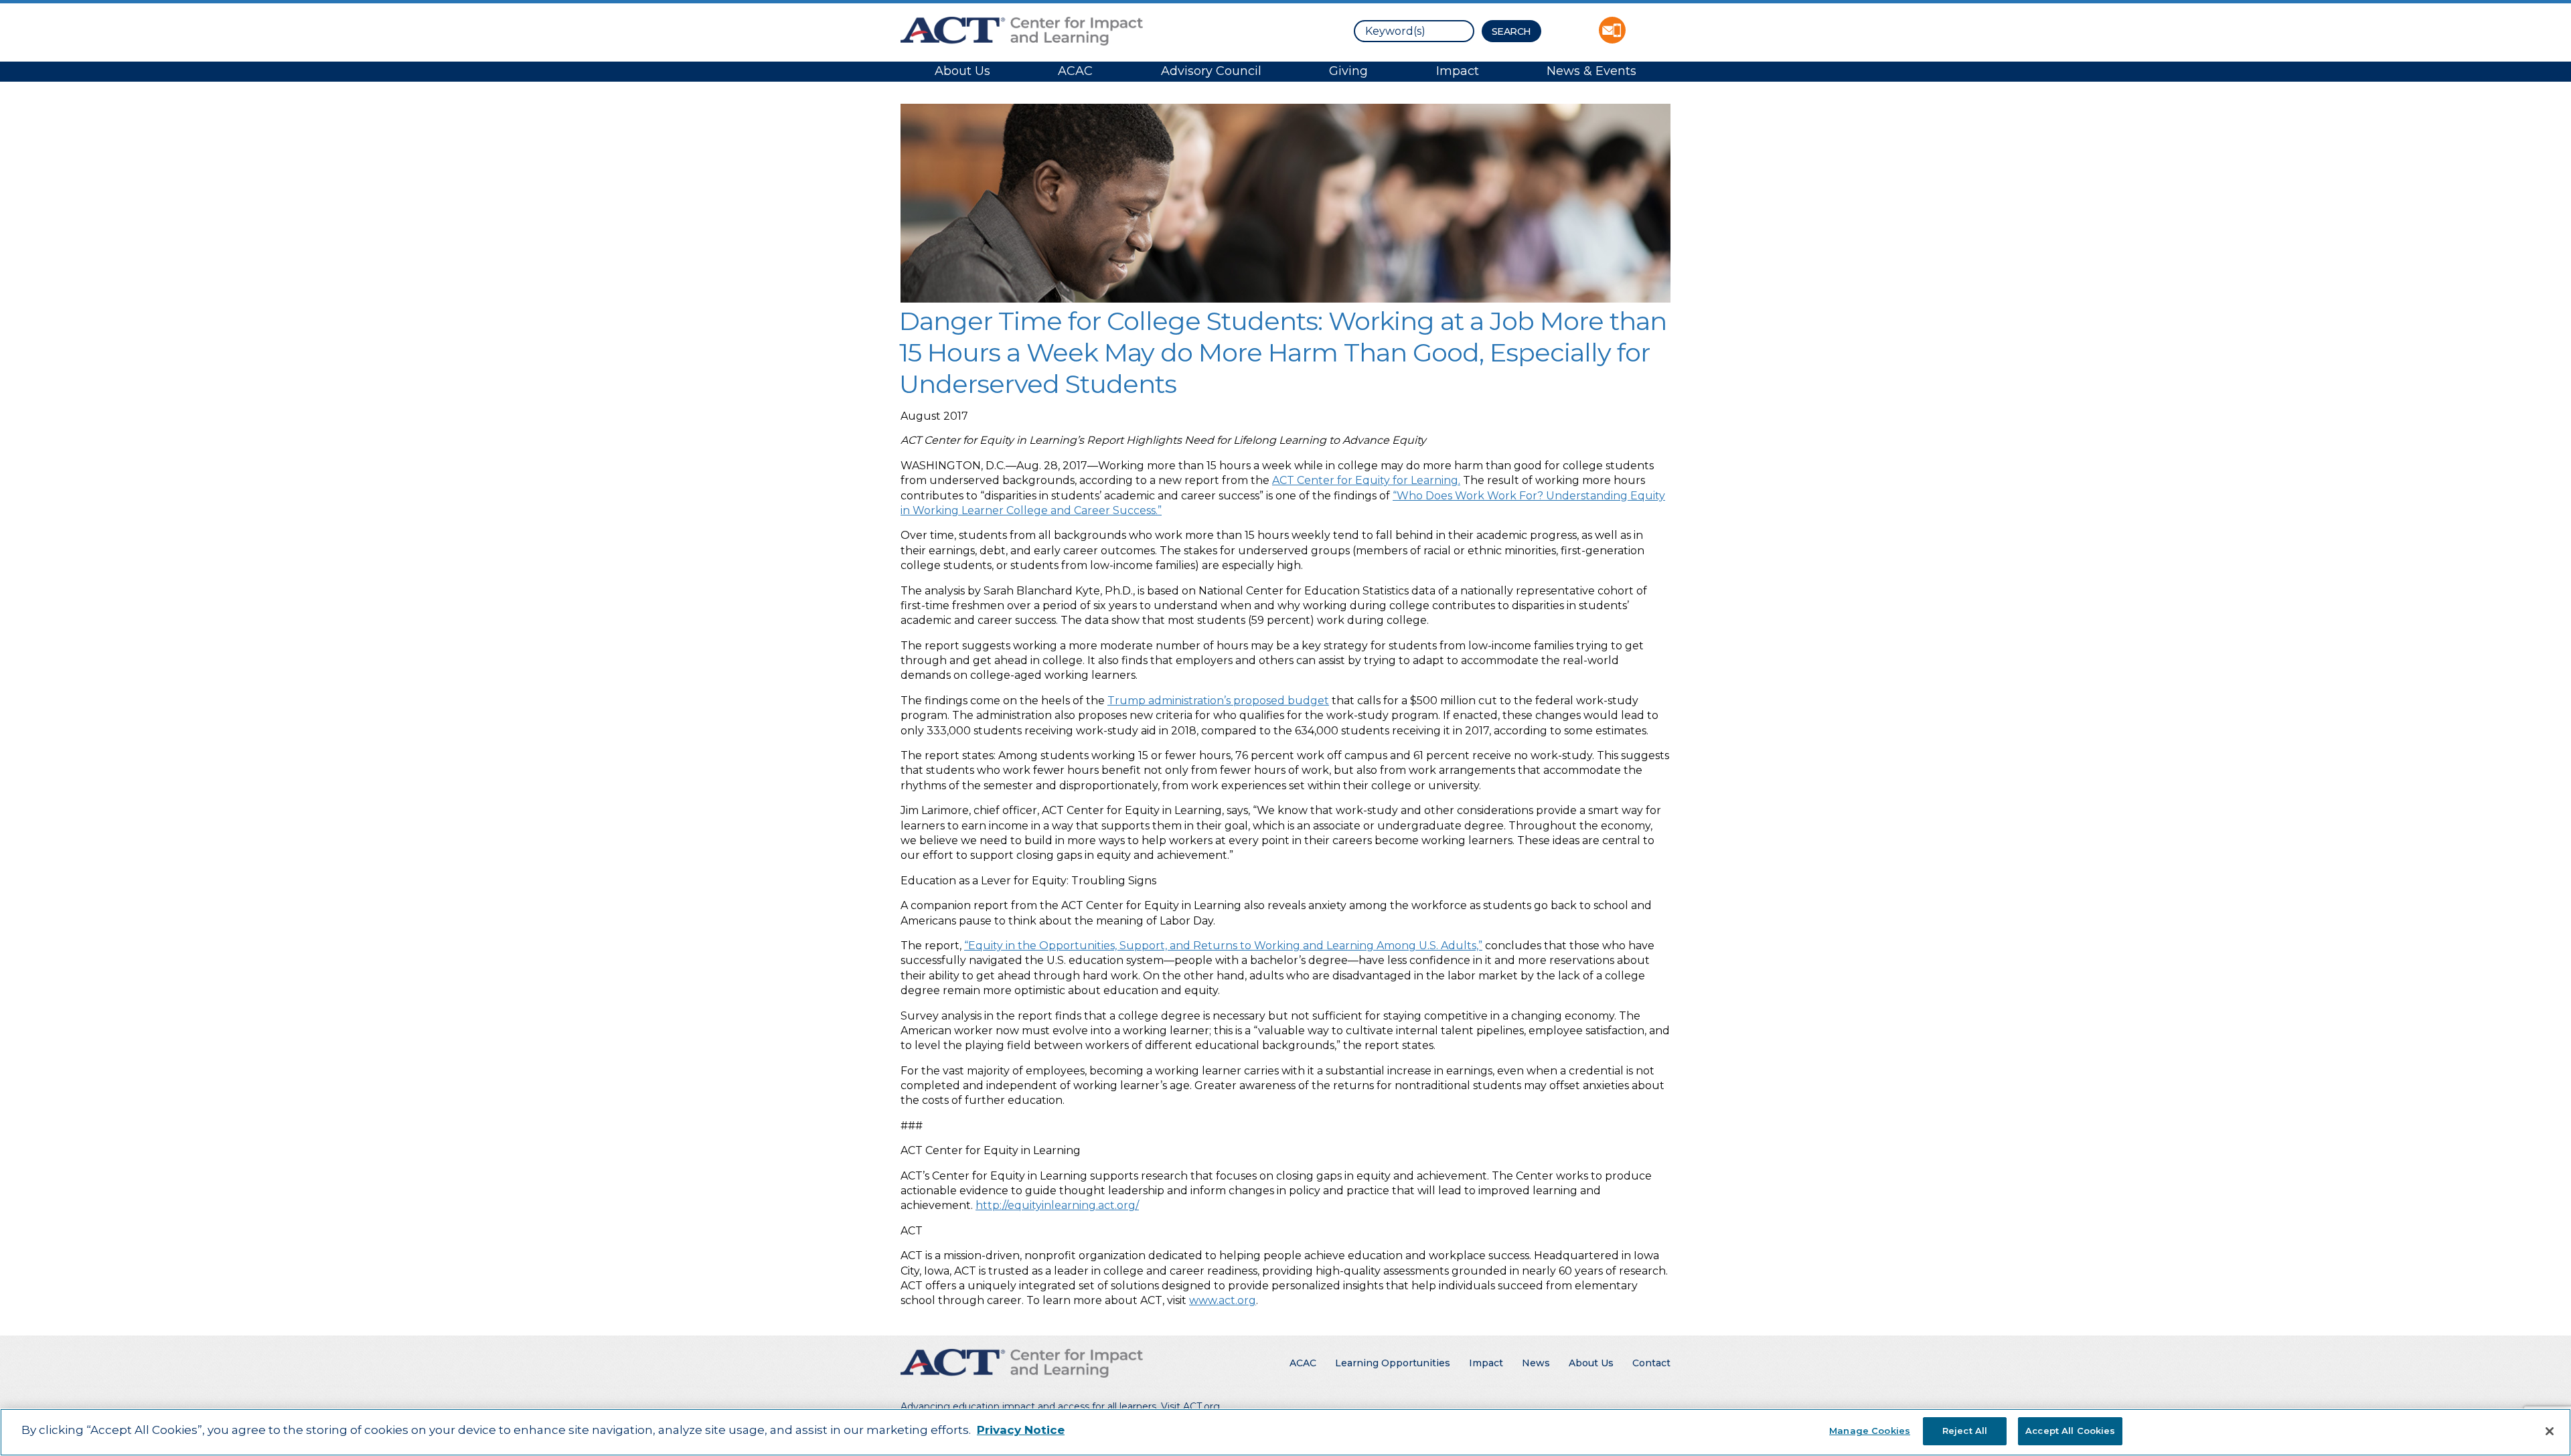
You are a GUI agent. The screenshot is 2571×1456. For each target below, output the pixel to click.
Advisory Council (1211, 71)
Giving (1348, 71)
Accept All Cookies (2070, 1431)
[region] (1285, 1432)
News (1536, 1363)
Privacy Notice (1021, 1430)
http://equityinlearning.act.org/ (1057, 1205)
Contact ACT (1612, 30)
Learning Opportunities (1393, 1363)
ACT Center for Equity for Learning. (1366, 480)
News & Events (1591, 71)
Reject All (1965, 1431)
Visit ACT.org (1190, 1406)
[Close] (2550, 1431)
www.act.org (1223, 1300)
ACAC (1075, 71)
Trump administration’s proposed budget (1218, 701)
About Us (962, 71)
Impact (1458, 71)
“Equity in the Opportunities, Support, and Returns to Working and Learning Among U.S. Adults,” (1223, 946)
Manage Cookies (1870, 1431)
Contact (1651, 1363)
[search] (1414, 31)
